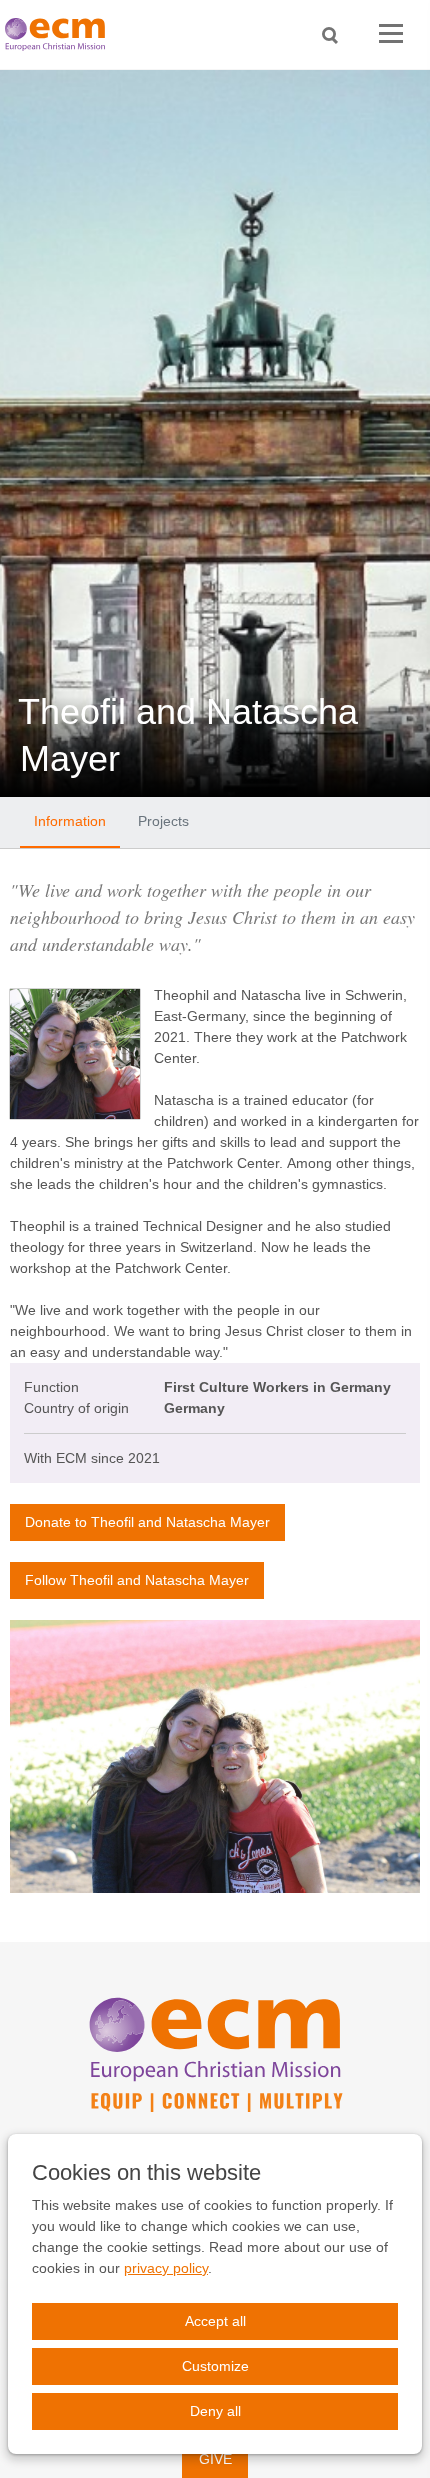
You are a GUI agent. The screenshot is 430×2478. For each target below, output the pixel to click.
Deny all (215, 2411)
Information (70, 821)
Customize (215, 2366)
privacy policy (166, 2268)
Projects (163, 821)
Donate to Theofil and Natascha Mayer (147, 1522)
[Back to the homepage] (60, 34)
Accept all (215, 2321)
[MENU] (391, 34)
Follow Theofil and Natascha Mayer (137, 1580)
